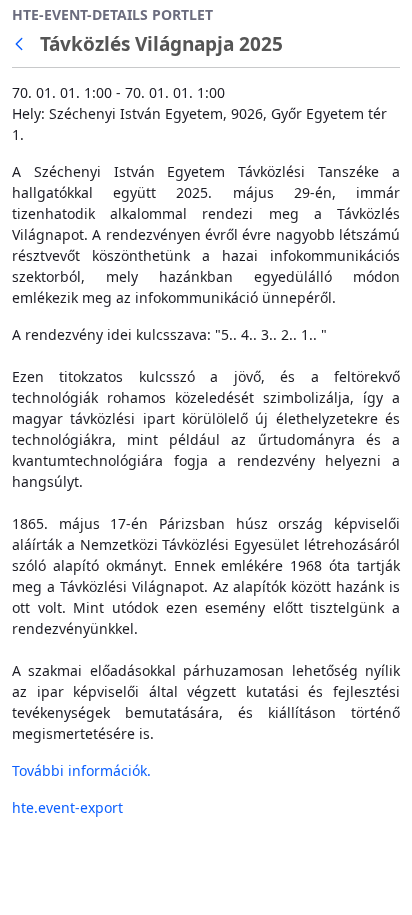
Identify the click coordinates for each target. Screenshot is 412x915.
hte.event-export (67, 807)
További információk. (81, 770)
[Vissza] (23, 44)
